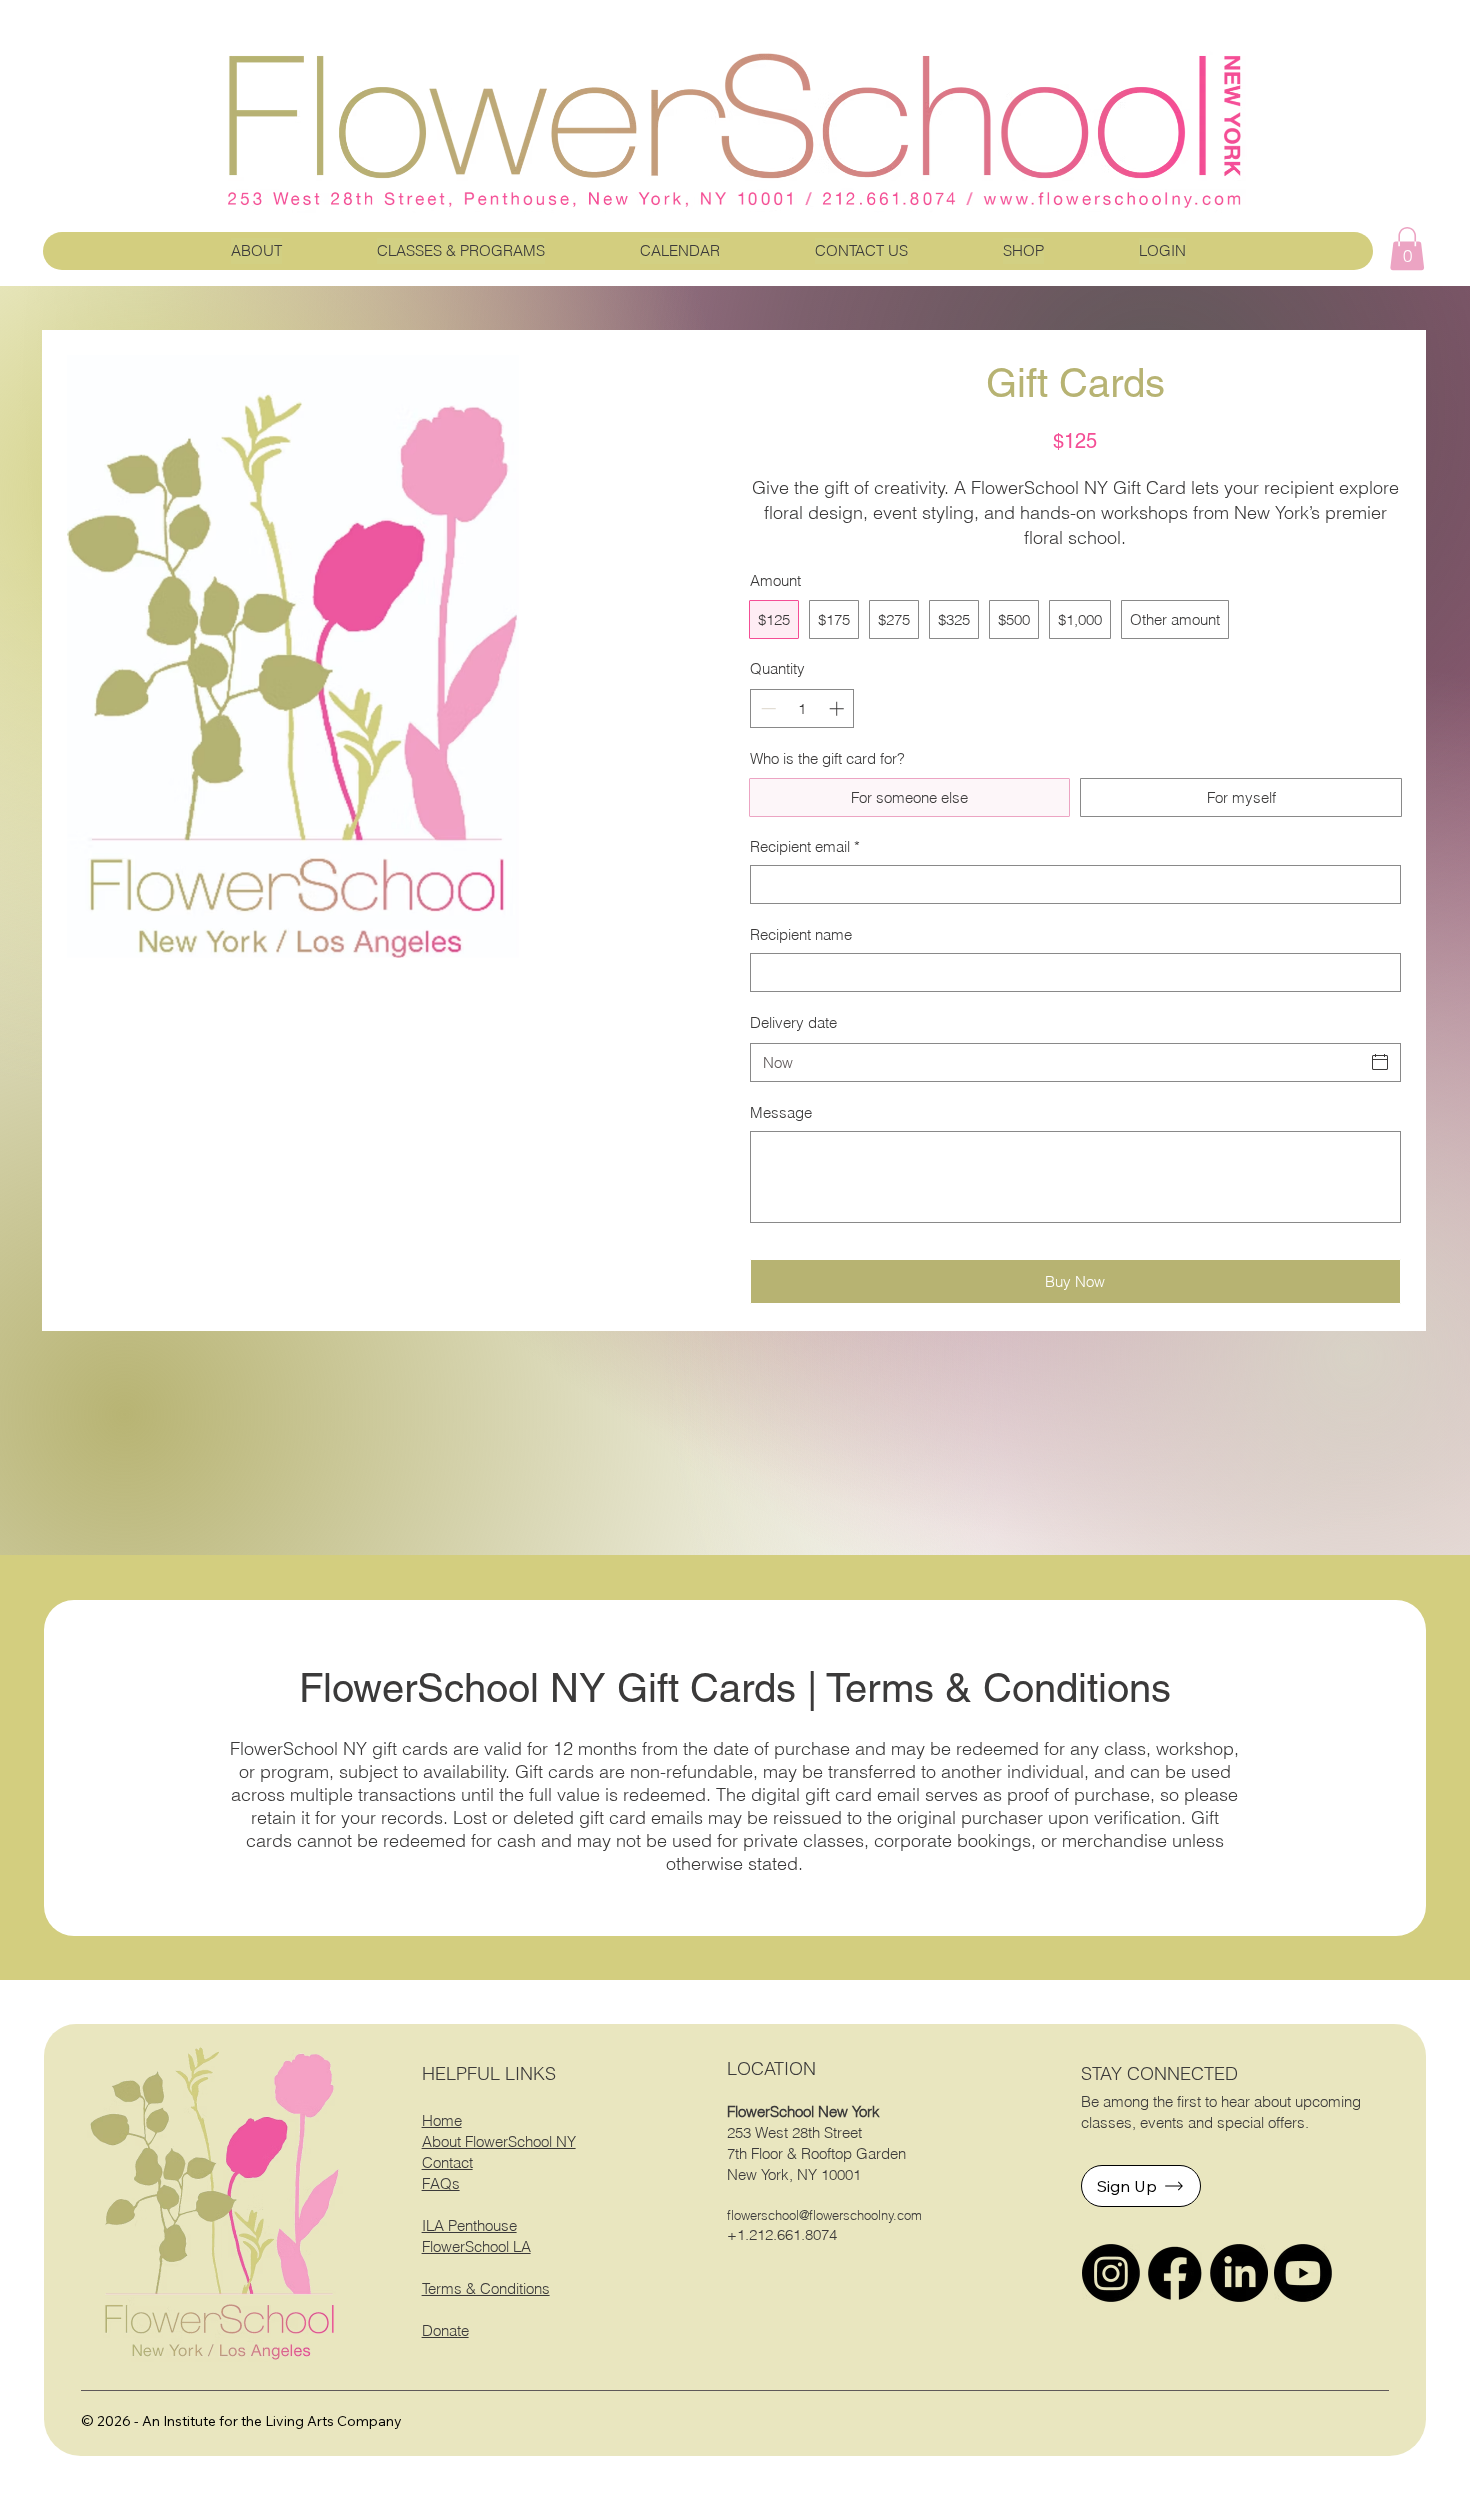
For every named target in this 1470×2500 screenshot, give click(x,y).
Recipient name (801, 934)
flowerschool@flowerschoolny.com (824, 2215)
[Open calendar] (1380, 1062)
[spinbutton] (802, 708)
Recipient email (805, 846)
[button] (1407, 248)
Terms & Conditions (486, 2288)
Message (781, 1112)
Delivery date (793, 1022)
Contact (447, 2162)
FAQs (441, 2183)
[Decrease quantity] (766, 708)
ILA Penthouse (469, 2225)
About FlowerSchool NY (499, 2141)
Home (442, 2120)
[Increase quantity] (838, 708)
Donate (445, 2330)
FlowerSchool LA (476, 2246)
